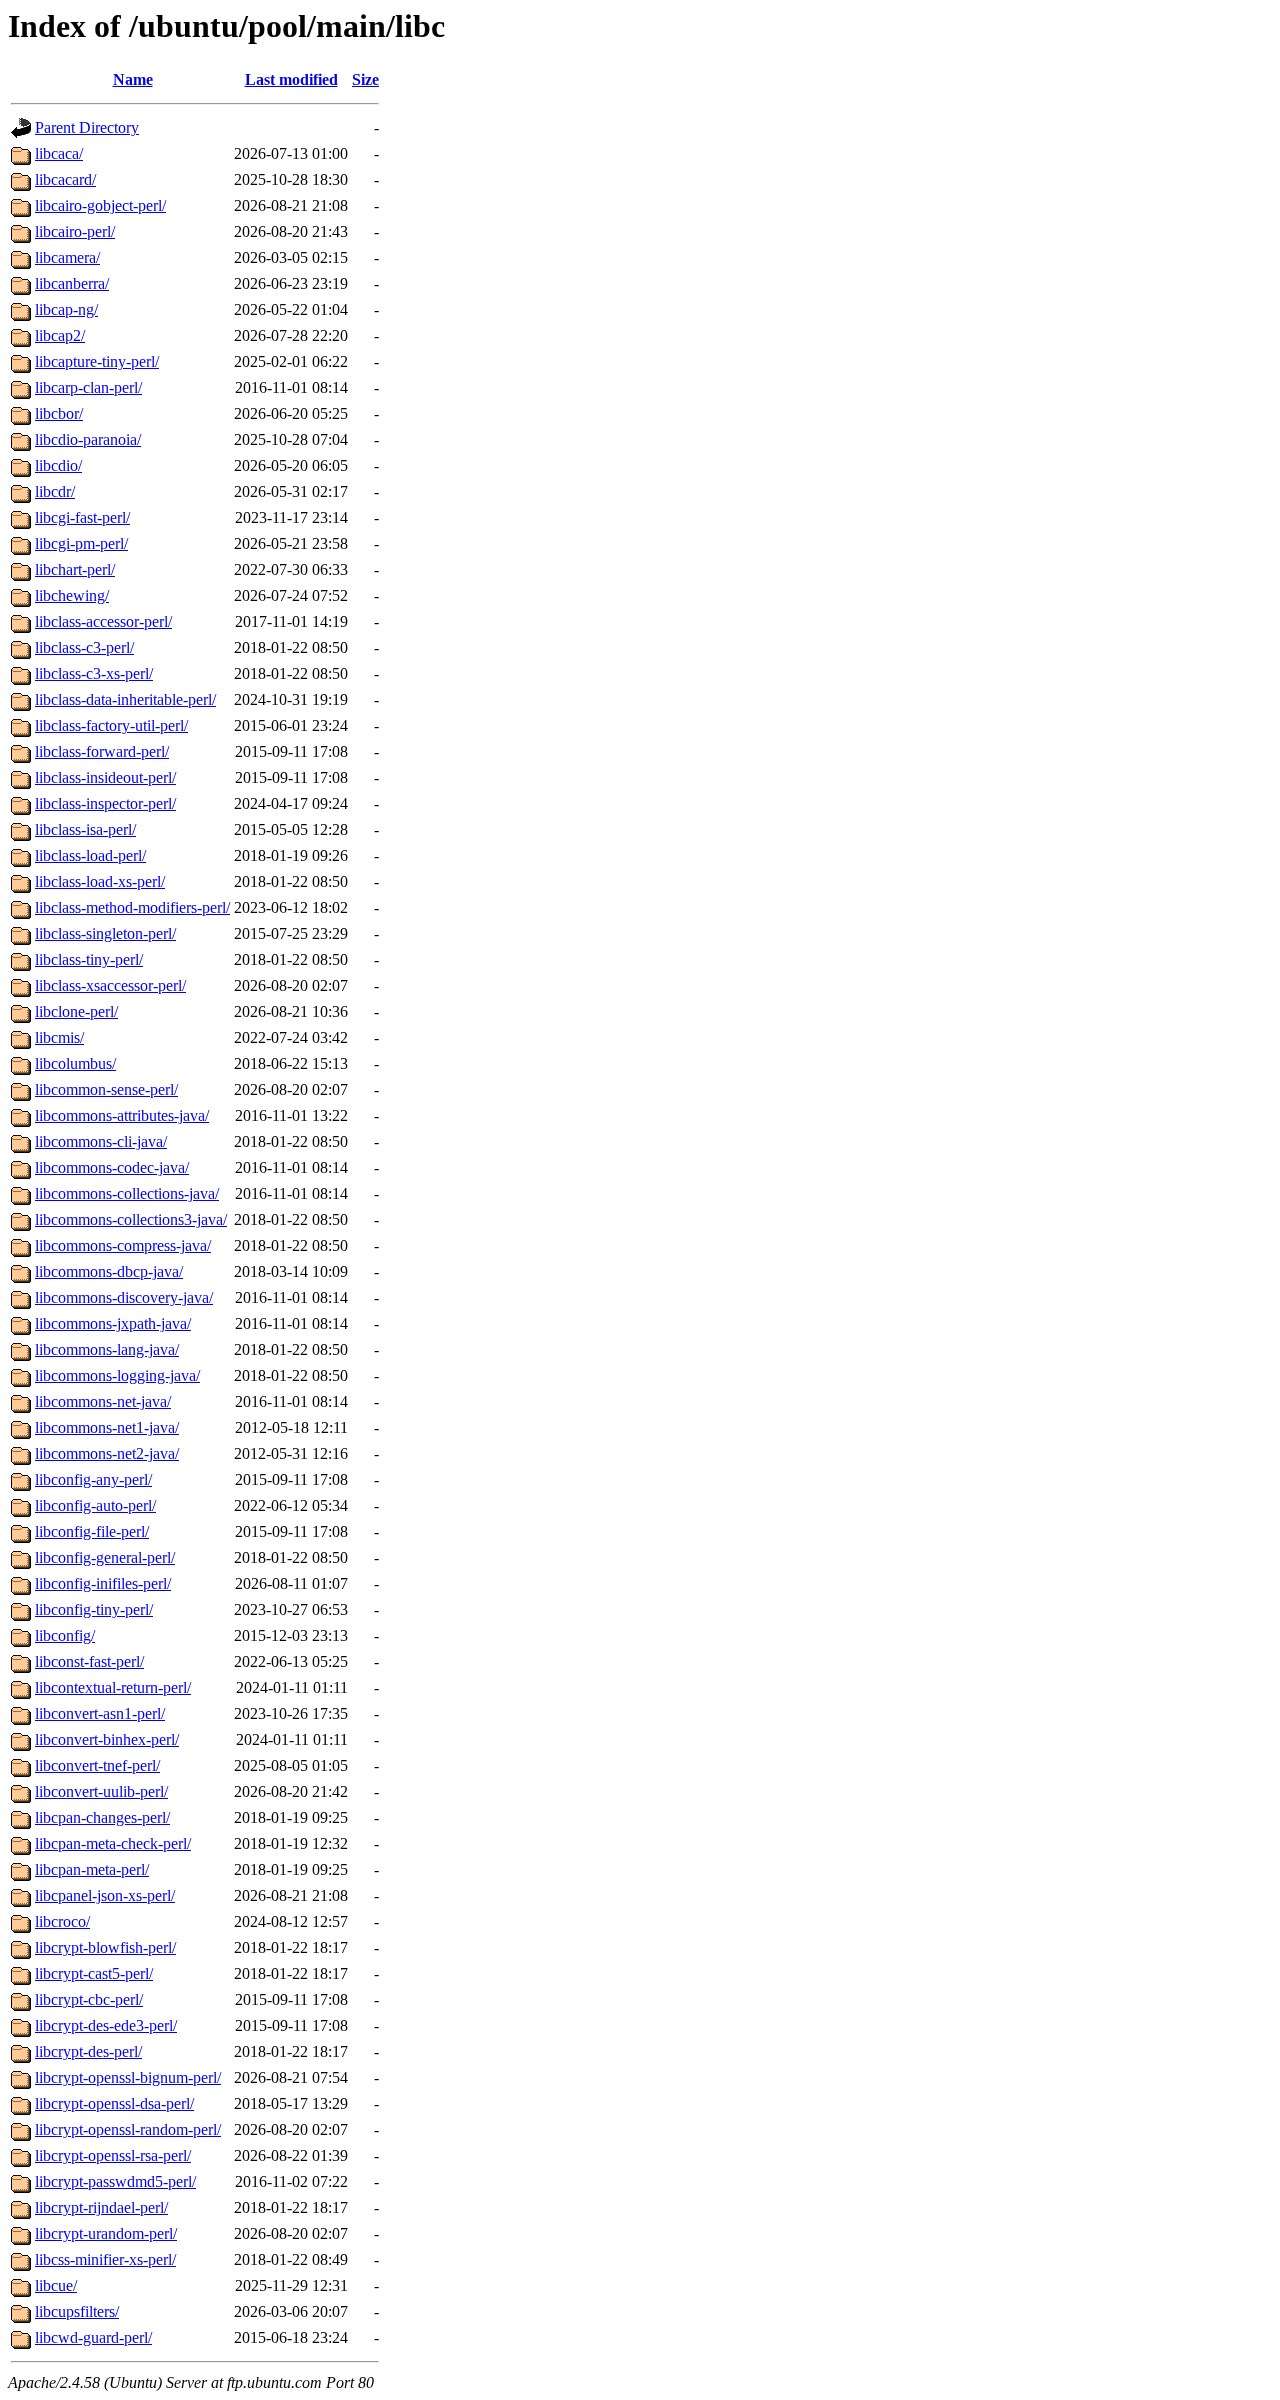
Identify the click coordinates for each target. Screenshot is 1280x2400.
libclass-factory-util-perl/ (111, 725)
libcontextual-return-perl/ (113, 1687)
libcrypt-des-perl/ (88, 2051)
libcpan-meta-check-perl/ (113, 1843)
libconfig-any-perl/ (93, 1479)
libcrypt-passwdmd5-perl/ (115, 2181)
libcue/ (56, 2285)
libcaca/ (59, 153)
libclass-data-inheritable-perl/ (125, 699)
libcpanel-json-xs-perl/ (105, 1895)
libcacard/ (65, 179)
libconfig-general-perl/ (105, 1557)
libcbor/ (59, 413)
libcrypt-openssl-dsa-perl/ (114, 2103)
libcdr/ (55, 491)
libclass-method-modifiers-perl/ (132, 907)
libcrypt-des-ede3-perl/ (106, 2025)
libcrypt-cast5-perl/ (94, 1973)
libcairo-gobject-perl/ (100, 205)
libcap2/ (60, 335)
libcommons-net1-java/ (107, 1427)
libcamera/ (67, 257)
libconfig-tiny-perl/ (94, 1609)
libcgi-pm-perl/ (81, 543)
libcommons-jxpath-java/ (113, 1323)
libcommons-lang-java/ (107, 1349)
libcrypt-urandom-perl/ (106, 2233)
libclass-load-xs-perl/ (100, 881)
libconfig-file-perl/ (92, 1531)
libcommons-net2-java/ (107, 1453)
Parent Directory (87, 127)
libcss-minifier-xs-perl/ (105, 2259)
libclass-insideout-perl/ (105, 777)
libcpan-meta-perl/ (92, 1869)
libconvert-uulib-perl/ (101, 1791)
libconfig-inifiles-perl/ (103, 1583)
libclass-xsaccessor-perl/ (110, 985)
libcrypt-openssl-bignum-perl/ (128, 2077)
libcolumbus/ (75, 1063)
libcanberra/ (72, 283)
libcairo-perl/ (75, 231)
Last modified (291, 79)
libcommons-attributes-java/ (122, 1115)
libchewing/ (72, 595)
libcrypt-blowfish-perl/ (105, 1947)
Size (365, 79)
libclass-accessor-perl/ (103, 621)
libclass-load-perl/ (90, 855)
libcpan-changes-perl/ (102, 1817)
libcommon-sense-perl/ (106, 1089)
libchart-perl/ (75, 569)
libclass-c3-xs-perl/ (94, 673)
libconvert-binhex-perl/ (107, 1739)
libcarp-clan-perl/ (88, 387)
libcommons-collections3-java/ (131, 1219)
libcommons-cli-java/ (101, 1141)
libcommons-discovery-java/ (124, 1297)
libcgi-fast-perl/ (82, 517)
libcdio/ (58, 465)
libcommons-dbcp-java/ (109, 1271)
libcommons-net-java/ (103, 1401)
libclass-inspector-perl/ (105, 803)
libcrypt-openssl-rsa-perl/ (113, 2155)
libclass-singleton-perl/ (105, 933)
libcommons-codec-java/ (112, 1167)
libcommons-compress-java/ (123, 1245)
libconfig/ (65, 1635)
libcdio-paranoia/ (88, 439)
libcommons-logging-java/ (117, 1375)
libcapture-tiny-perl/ (97, 361)
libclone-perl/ (76, 1011)
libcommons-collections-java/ (127, 1193)
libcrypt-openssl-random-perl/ (128, 2129)
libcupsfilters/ (77, 2311)
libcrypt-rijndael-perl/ (101, 2207)
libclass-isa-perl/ (85, 829)
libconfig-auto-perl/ (95, 1505)
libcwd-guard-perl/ (93, 2337)
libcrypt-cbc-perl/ (89, 1999)
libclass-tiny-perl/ (89, 959)
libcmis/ (59, 1037)
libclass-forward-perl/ (102, 751)
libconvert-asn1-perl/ (100, 1713)
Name (133, 79)
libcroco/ (62, 1921)
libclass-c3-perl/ (84, 647)
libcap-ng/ (66, 309)
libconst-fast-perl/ (89, 1661)
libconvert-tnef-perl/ (97, 1765)
